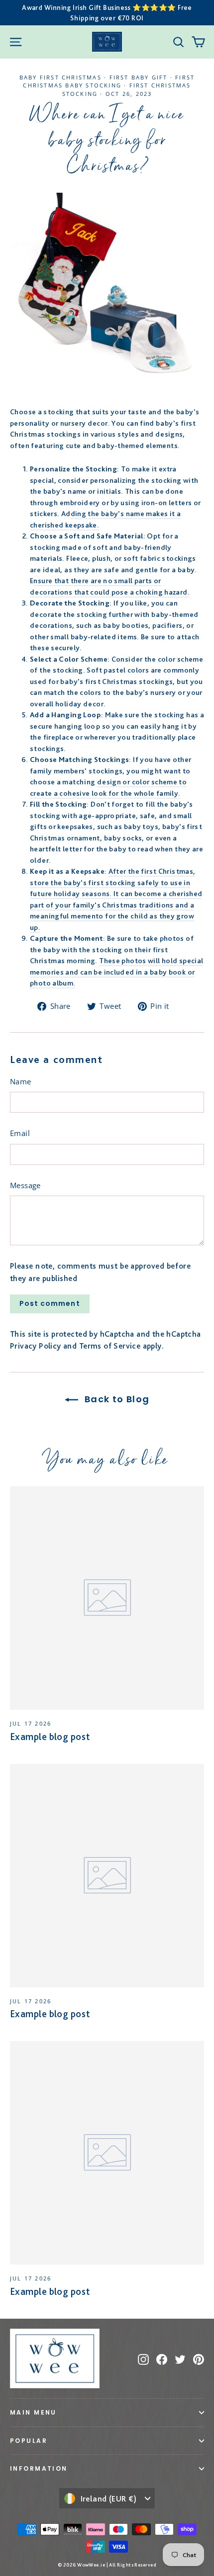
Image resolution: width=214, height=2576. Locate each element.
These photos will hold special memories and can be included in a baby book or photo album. (116, 972)
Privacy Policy (36, 1346)
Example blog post (50, 1737)
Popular (29, 2441)
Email (20, 1133)
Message (25, 1185)
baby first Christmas (60, 77)
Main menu (33, 2412)
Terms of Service (110, 1346)
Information (39, 2468)
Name (21, 1081)
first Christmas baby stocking (109, 81)
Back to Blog (116, 1399)
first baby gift (139, 77)
